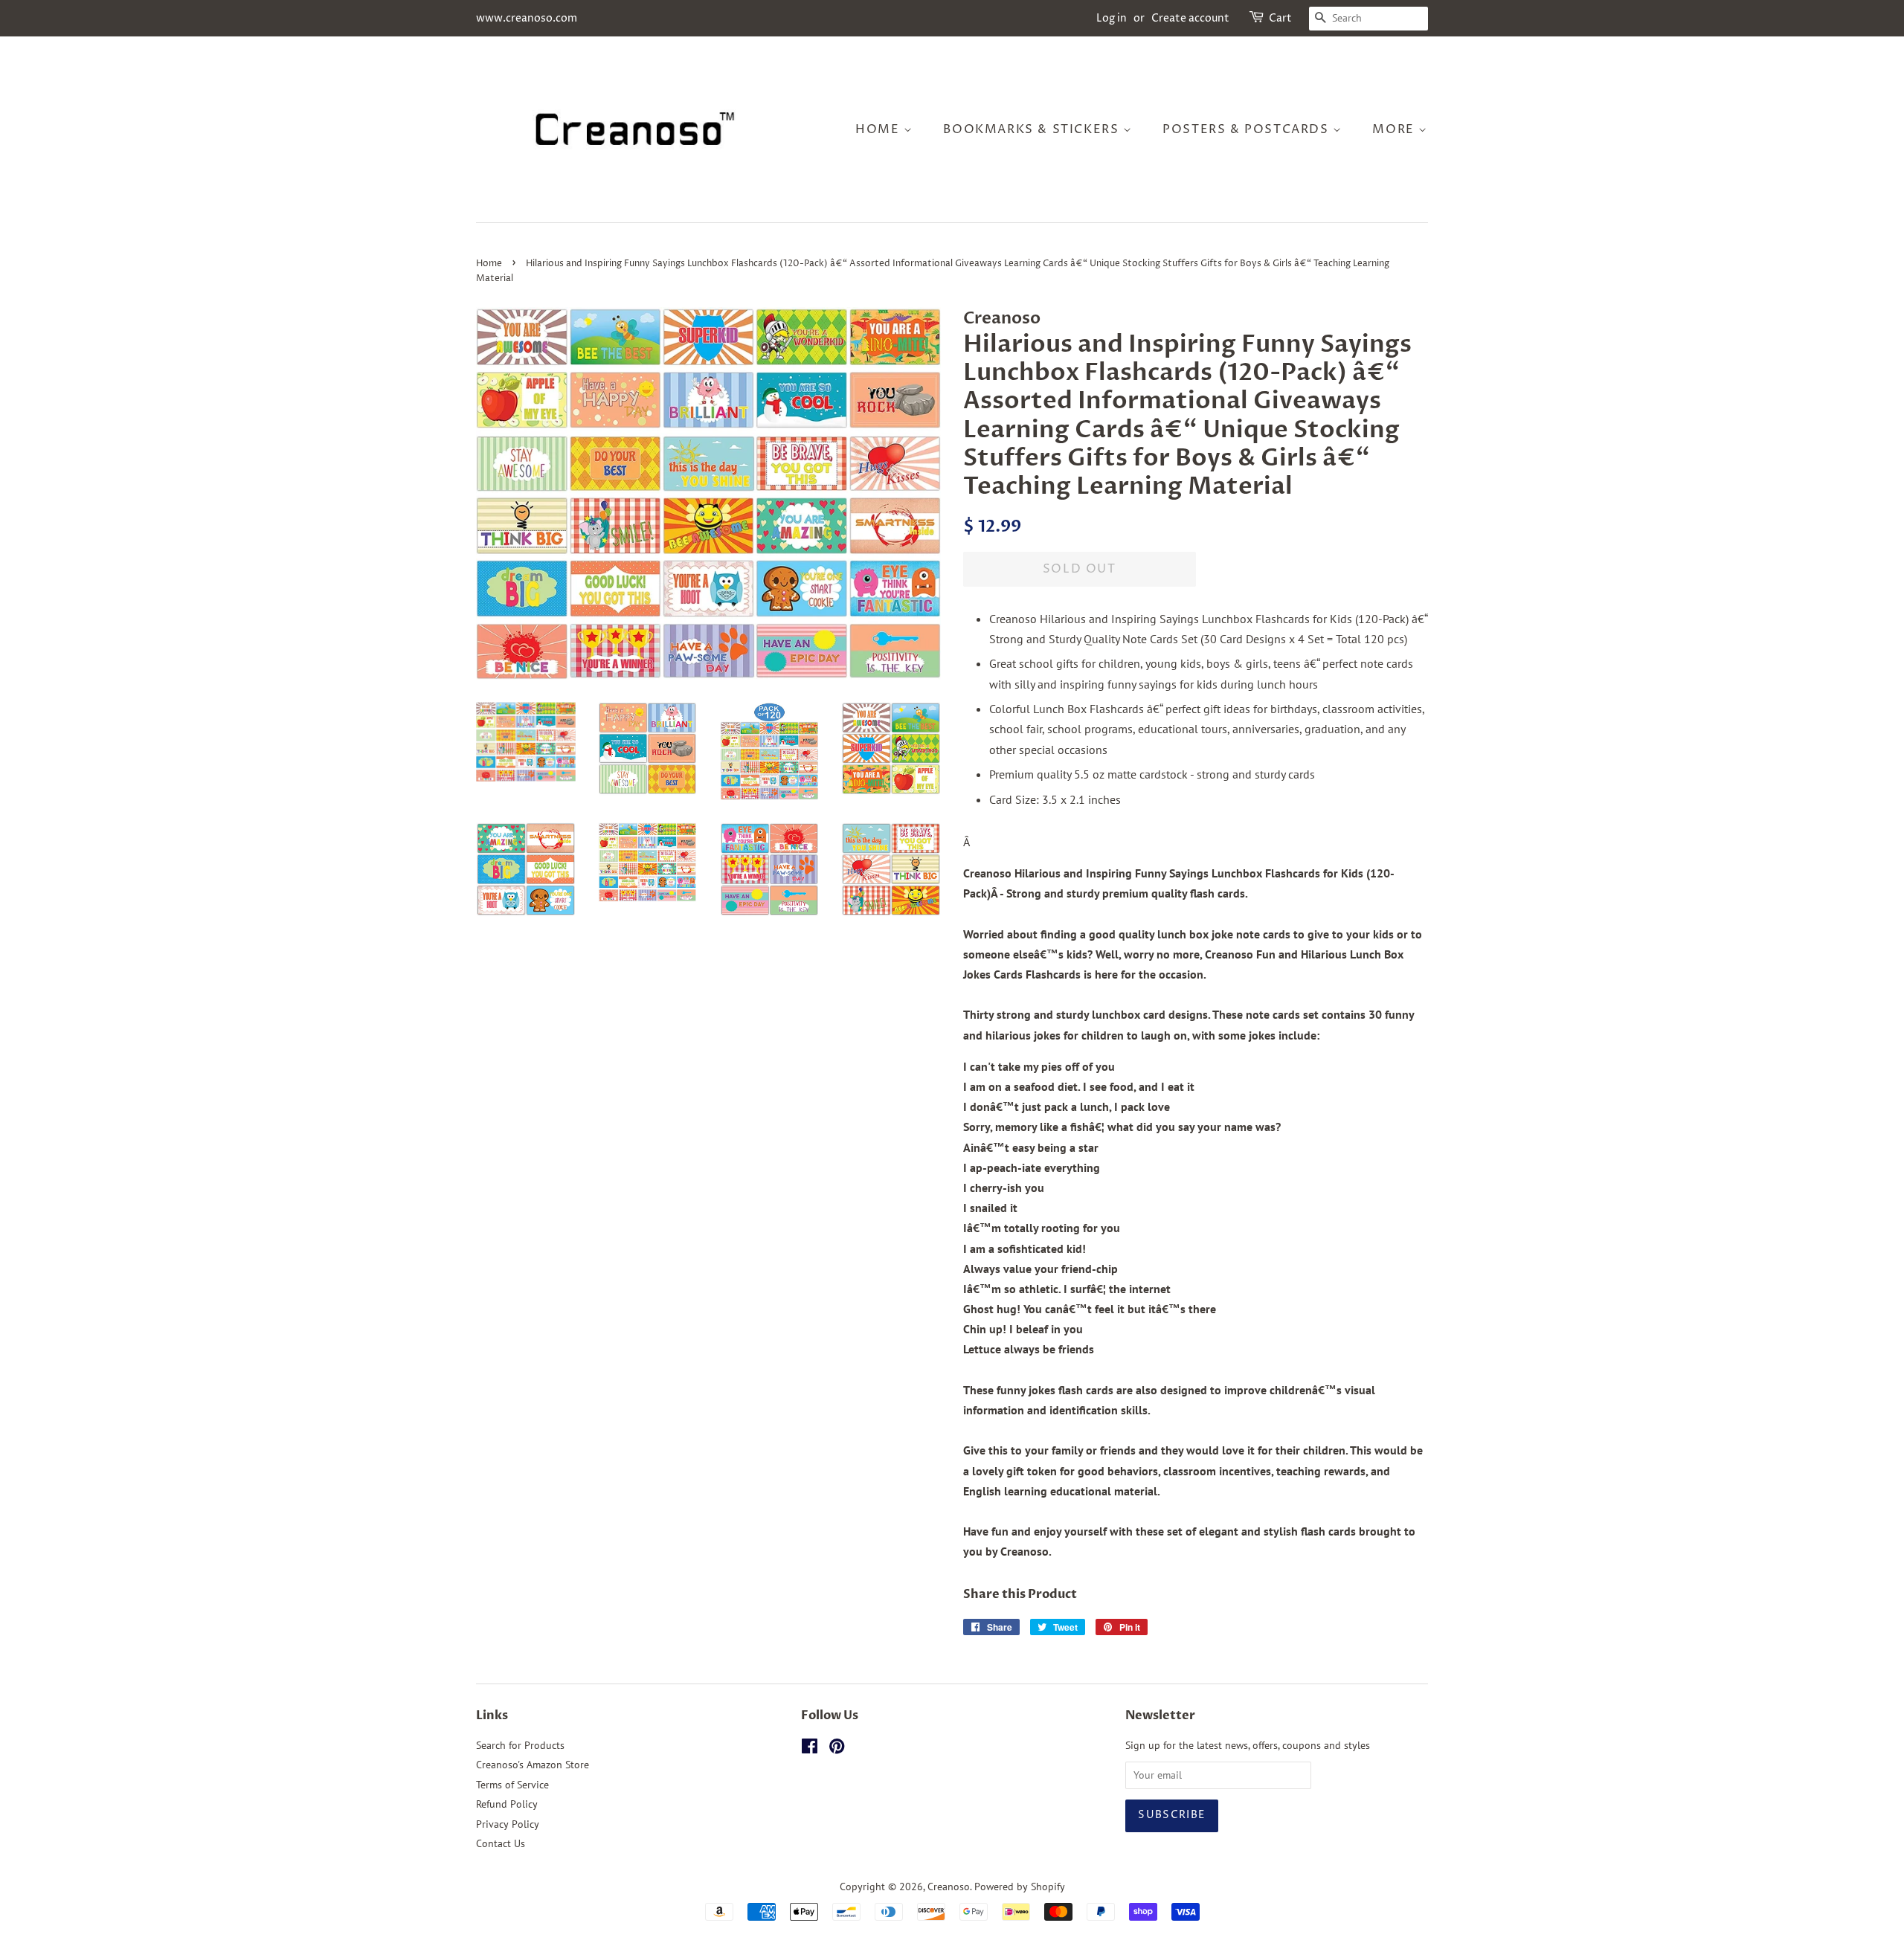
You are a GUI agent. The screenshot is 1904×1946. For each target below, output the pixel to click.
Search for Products (520, 1745)
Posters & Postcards (1248, 129)
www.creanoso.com (527, 18)
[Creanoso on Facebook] (810, 1749)
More (1395, 129)
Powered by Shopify (1020, 1887)
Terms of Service (512, 1785)
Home (879, 129)
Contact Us (501, 1843)
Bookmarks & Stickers (1033, 129)
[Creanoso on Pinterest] (837, 1749)
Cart (1280, 18)
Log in (1112, 18)
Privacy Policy (508, 1824)
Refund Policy (507, 1804)
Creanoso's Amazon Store (533, 1765)
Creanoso (949, 1887)
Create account (1190, 18)
